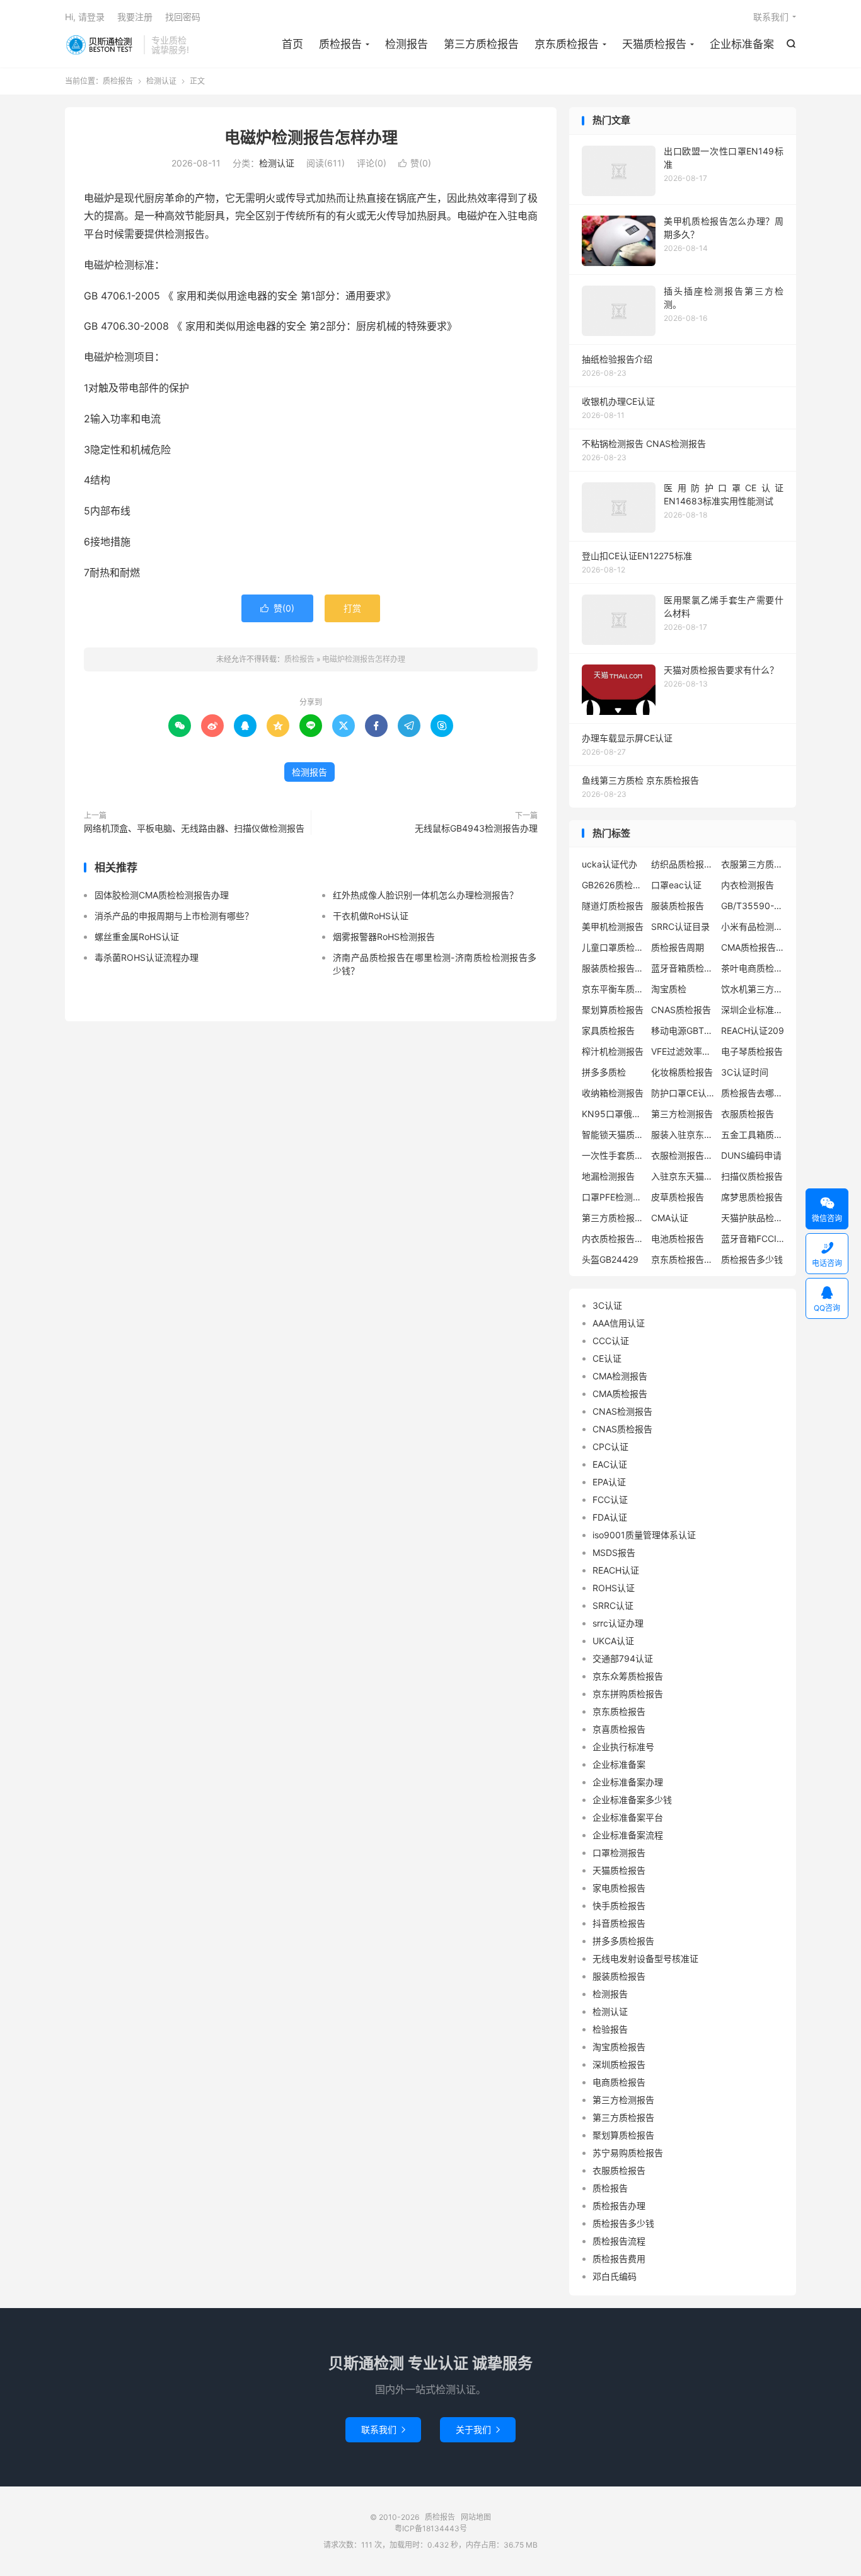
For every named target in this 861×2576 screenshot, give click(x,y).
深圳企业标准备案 (753, 1010)
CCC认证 (611, 1341)
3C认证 (607, 1305)
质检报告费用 (619, 2259)
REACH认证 (616, 1570)
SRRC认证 (613, 1605)
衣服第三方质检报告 (753, 864)
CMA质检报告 (620, 1394)
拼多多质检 (604, 1072)
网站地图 (476, 2517)
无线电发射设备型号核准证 (645, 1958)
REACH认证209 (753, 1030)
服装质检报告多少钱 (613, 968)
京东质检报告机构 (683, 1259)
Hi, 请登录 (85, 17)
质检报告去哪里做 (753, 1093)
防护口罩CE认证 (683, 1093)
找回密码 (183, 17)
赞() (415, 163)
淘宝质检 (669, 989)
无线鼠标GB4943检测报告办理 (476, 828)
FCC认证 (610, 1500)
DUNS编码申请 (751, 1155)
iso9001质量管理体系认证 (644, 1535)
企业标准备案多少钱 (632, 1800)
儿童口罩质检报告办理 (613, 947)
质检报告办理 (619, 2206)
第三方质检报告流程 (613, 1218)
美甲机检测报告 (613, 926)
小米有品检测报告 (753, 926)
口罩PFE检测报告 (613, 1197)
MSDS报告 (614, 1552)
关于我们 (478, 2429)
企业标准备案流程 (628, 1835)
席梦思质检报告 (752, 1197)
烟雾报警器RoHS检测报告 (384, 937)
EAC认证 (610, 1464)
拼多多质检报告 (623, 1941)
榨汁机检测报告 (613, 1051)
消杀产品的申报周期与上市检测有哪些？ (174, 916)
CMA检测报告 (620, 1376)
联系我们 (771, 17)
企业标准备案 (742, 44)
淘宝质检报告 (619, 2047)
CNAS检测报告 (622, 1411)
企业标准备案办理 (628, 1782)
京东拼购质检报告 (628, 1694)
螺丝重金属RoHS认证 (137, 937)
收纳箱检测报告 (613, 1093)
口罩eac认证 (676, 885)
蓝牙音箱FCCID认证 (753, 1239)
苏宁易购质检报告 (628, 2153)
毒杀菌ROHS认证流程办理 (147, 957)
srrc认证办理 (618, 1623)
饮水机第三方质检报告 (753, 989)
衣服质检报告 (748, 1114)
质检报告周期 (678, 947)
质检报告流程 (619, 2241)
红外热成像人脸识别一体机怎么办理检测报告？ (425, 895)
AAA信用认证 (619, 1323)
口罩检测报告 (619, 1853)
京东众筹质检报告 (628, 1676)
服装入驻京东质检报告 (683, 1134)
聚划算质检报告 (613, 1010)
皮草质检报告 (678, 1197)
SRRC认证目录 (680, 926)
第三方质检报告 (481, 44)
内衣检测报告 (748, 885)
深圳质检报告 (619, 2064)
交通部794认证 (623, 1658)
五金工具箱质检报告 (753, 1134)
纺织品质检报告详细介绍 (683, 864)
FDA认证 (610, 1517)
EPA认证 (609, 1482)
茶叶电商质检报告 (753, 968)
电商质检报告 (619, 2082)
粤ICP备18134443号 (431, 2528)
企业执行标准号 (623, 1747)
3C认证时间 (745, 1072)
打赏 (352, 608)
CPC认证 (610, 1447)
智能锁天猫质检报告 (613, 1134)
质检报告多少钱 (752, 1259)
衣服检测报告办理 (683, 1155)
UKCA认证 (613, 1641)
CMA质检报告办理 (753, 947)
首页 (292, 44)
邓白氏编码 (615, 2276)
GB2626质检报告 (613, 885)
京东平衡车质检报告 (613, 989)
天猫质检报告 (654, 44)
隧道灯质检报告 (613, 906)
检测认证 (161, 81)
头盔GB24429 (610, 1259)
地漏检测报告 (608, 1176)
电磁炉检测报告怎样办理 (311, 137)
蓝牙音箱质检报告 (683, 968)
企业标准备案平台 (628, 1817)
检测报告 (407, 44)
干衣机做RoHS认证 (371, 916)
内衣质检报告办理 (613, 1239)
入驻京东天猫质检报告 (683, 1176)
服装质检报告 (678, 906)
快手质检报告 (619, 1906)
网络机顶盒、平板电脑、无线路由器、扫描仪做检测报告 (194, 828)
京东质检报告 (567, 44)
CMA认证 (670, 1218)
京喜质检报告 (619, 1729)
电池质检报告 (678, 1239)
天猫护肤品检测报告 (753, 1218)
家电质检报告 (619, 1888)
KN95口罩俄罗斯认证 (613, 1114)
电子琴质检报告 (752, 1051)
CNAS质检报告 (681, 1010)
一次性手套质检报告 (613, 1155)
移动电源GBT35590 (683, 1030)
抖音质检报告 (619, 1923)
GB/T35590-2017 (753, 906)
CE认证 (607, 1358)
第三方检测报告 (682, 1114)
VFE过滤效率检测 (683, 1051)
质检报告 (101, 45)
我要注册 (135, 17)
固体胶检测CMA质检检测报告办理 (162, 895)
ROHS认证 (614, 1588)
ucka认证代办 (610, 864)
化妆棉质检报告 (682, 1072)
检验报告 (610, 2029)
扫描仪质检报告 (752, 1176)
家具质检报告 (608, 1030)
